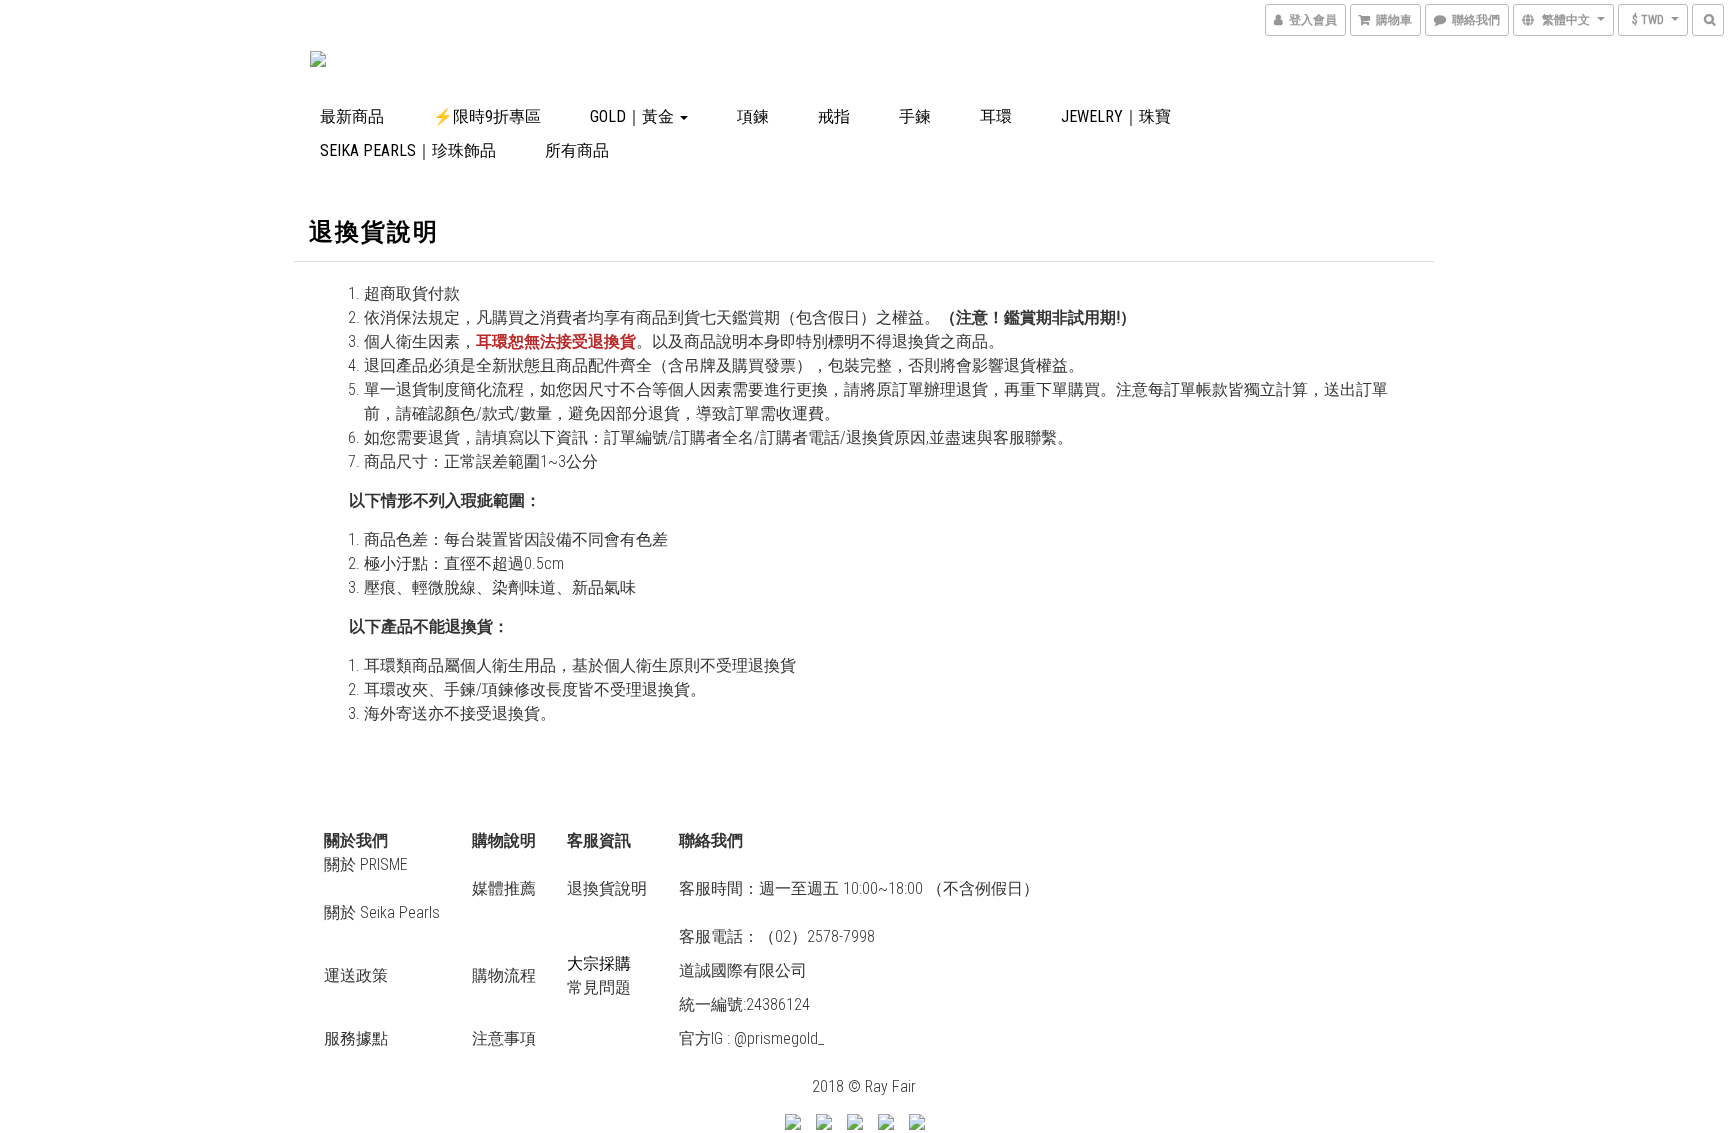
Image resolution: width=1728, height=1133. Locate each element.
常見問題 (599, 987)
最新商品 (352, 116)
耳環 (996, 116)
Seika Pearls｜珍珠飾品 (408, 150)
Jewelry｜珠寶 (1116, 116)
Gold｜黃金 (634, 116)
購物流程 (504, 975)
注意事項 (504, 1038)
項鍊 (753, 116)
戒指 (834, 116)
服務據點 (356, 1038)
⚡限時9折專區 (487, 116)
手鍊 (915, 116)
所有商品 (577, 150)
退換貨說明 (607, 888)
